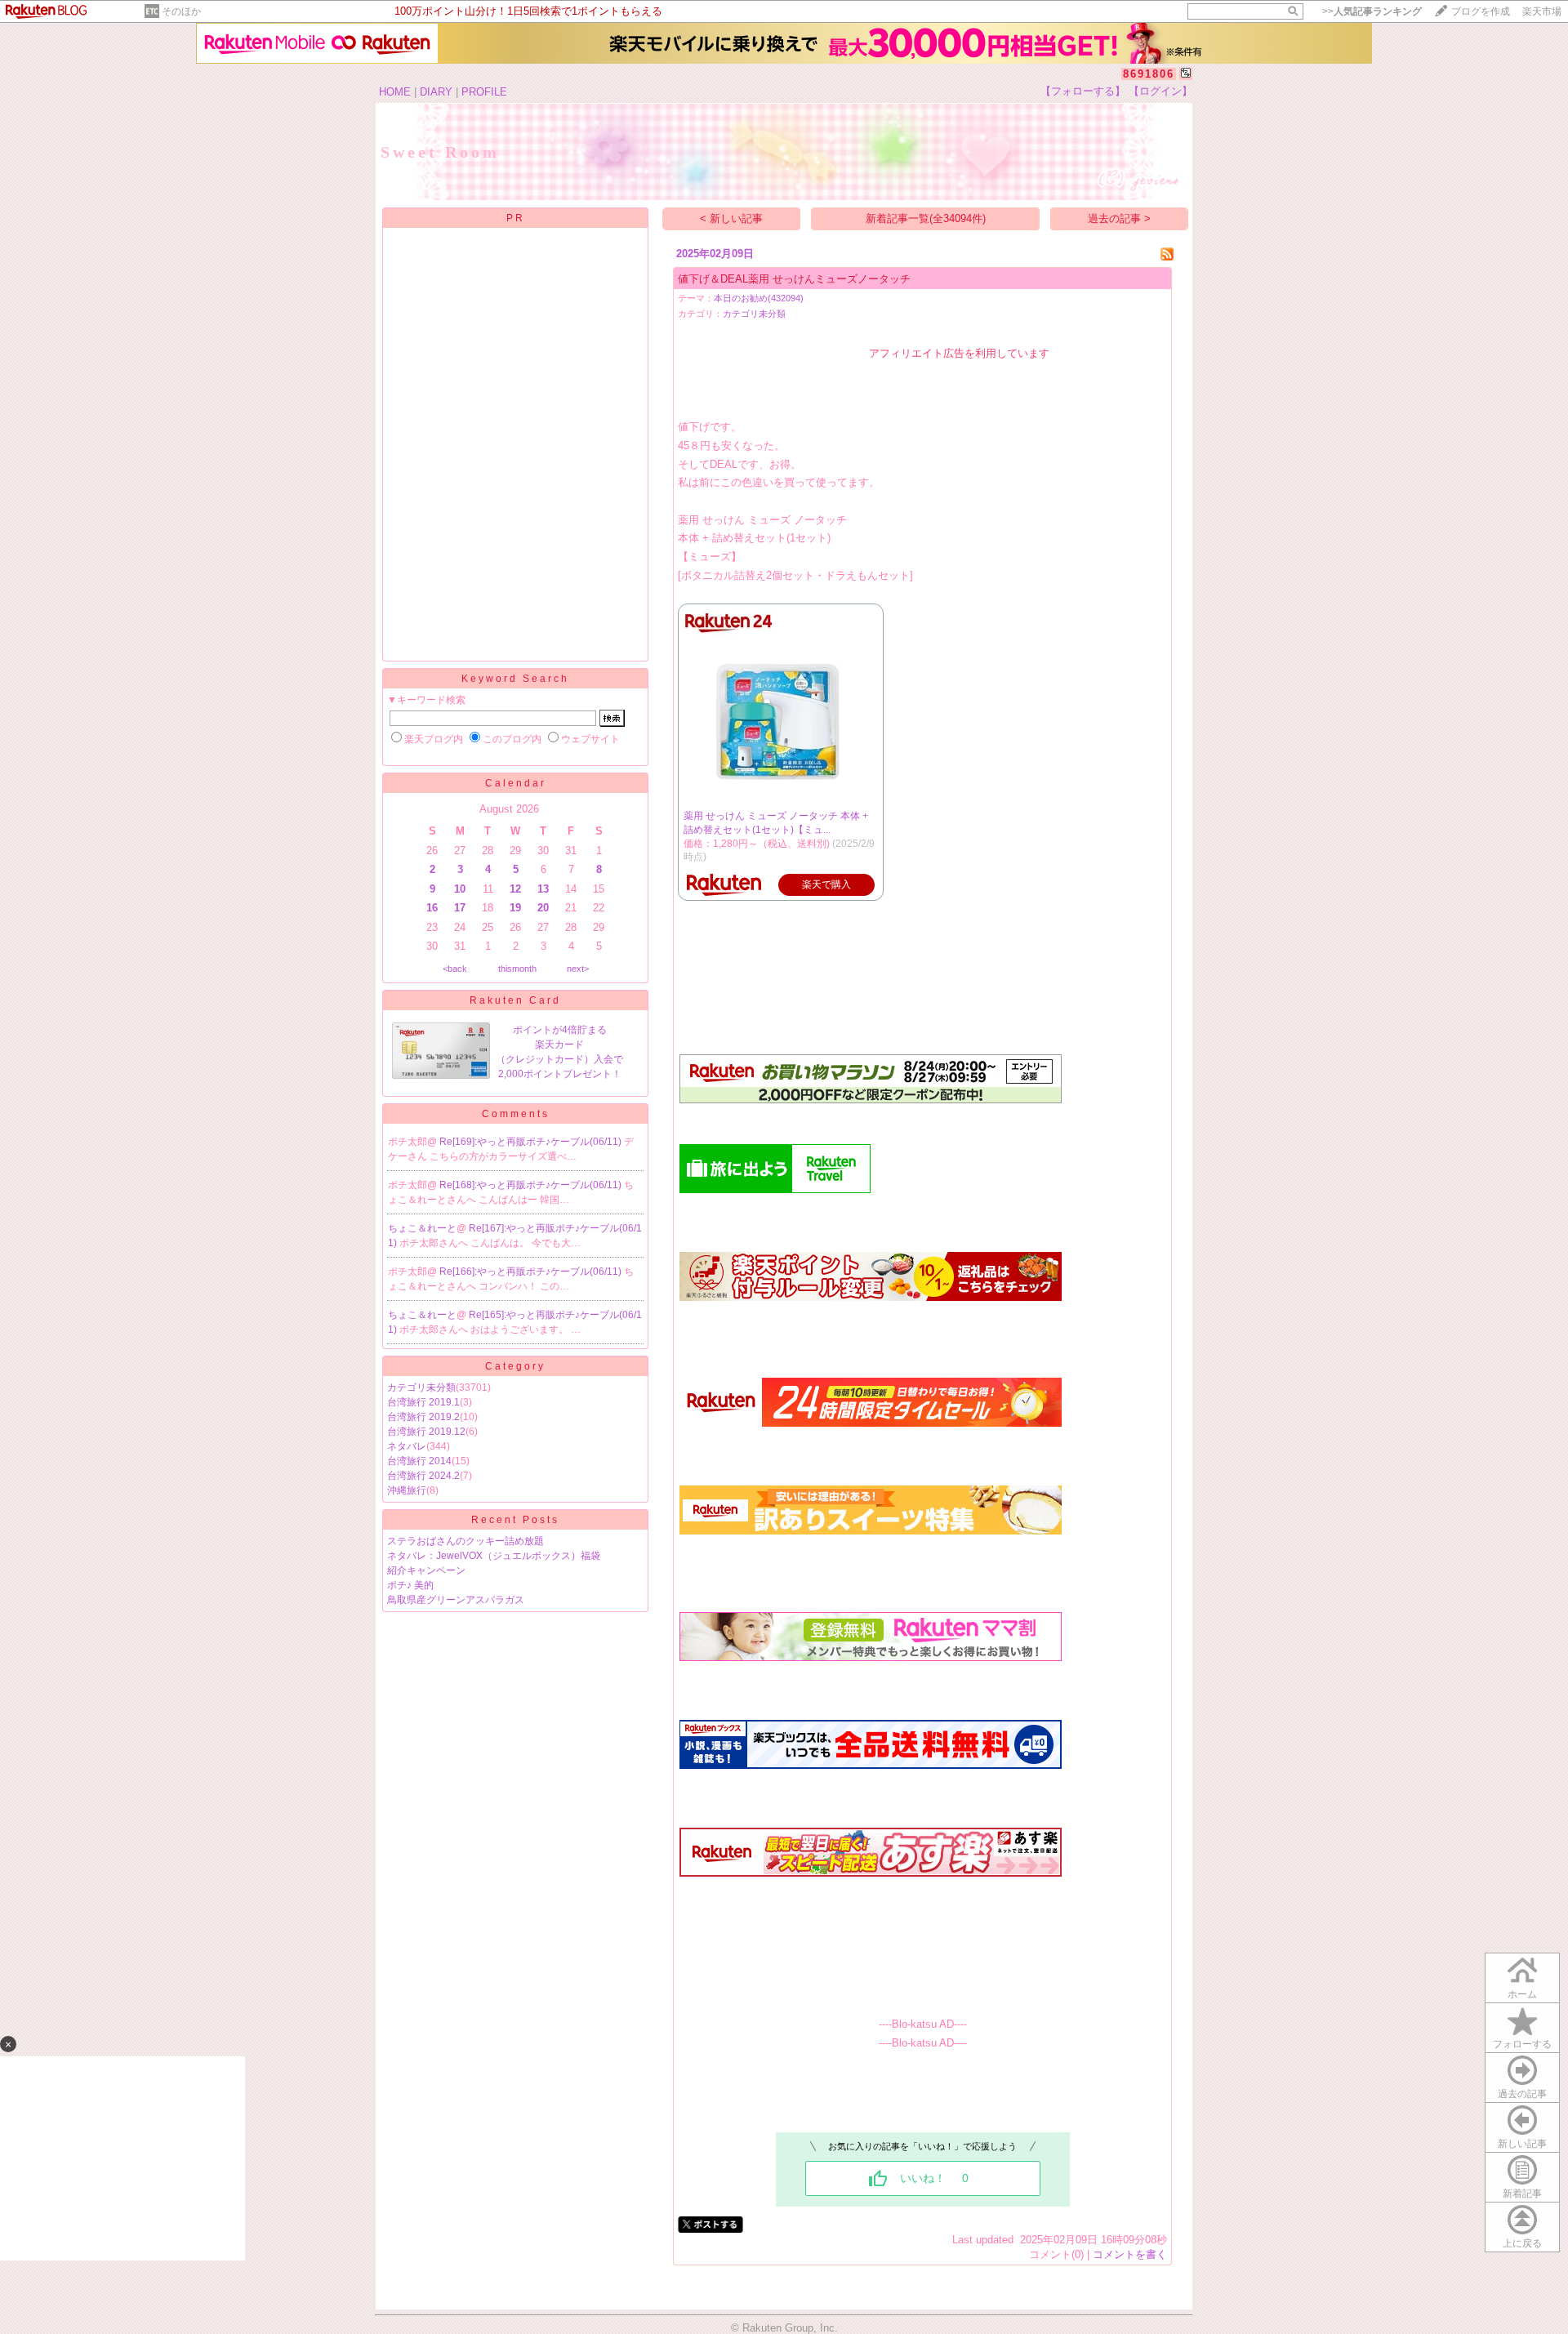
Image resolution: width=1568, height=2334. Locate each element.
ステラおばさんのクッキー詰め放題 (465, 1541)
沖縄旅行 (407, 1490)
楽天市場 (1542, 11)
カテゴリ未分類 (421, 1387)
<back (455, 969)
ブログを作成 (1481, 11)
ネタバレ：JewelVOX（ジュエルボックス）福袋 (494, 1556)
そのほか (181, 11)
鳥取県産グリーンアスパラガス (456, 1600)
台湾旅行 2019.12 (426, 1432)
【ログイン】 (1160, 91)
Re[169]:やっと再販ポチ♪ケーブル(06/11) (532, 1142)
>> (1372, 11)
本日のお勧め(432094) (759, 298)
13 (543, 889)
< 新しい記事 (731, 218)
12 (515, 889)
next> (578, 969)
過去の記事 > (1119, 218)
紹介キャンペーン (426, 1570)
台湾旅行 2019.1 (423, 1402)
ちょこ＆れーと (422, 1228)
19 (515, 908)
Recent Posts (515, 1520)
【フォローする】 (1083, 91)
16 (432, 908)
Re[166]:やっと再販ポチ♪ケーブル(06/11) (532, 1272)
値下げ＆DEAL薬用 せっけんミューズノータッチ (794, 279)
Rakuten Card (515, 1000)
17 (460, 908)
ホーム (1522, 1994)
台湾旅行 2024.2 (423, 1476)
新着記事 (1522, 2194)
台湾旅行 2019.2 (423, 1417)
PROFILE (484, 92)
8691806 (1149, 74)
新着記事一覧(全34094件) (926, 218)
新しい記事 (1522, 2144)
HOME (395, 92)
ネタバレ (407, 1446)
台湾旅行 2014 (419, 1461)
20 (543, 908)
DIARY (436, 92)
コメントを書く (1130, 2254)
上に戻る (1522, 2243)
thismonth (517, 969)
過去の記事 (1522, 2094)
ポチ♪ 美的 (410, 1585)
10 (460, 889)
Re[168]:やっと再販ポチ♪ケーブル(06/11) (532, 1185)
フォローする (1522, 2044)
